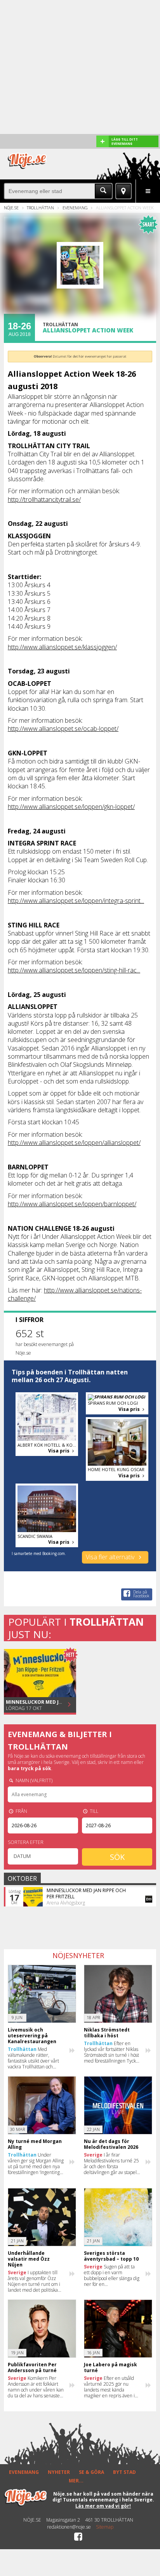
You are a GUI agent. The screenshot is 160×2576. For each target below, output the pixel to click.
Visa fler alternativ (111, 1557)
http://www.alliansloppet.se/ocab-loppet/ (63, 729)
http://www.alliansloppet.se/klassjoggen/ (62, 647)
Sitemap (105, 2527)
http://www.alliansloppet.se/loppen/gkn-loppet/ (71, 807)
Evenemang (75, 208)
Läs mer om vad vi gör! (103, 2506)
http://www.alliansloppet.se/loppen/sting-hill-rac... (74, 970)
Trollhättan (40, 208)
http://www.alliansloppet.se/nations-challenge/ (75, 1294)
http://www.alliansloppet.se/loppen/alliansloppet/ (74, 1143)
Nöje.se (11, 208)
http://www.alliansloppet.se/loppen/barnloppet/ (72, 1204)
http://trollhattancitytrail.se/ (44, 499)
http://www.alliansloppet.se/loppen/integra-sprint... (76, 901)
